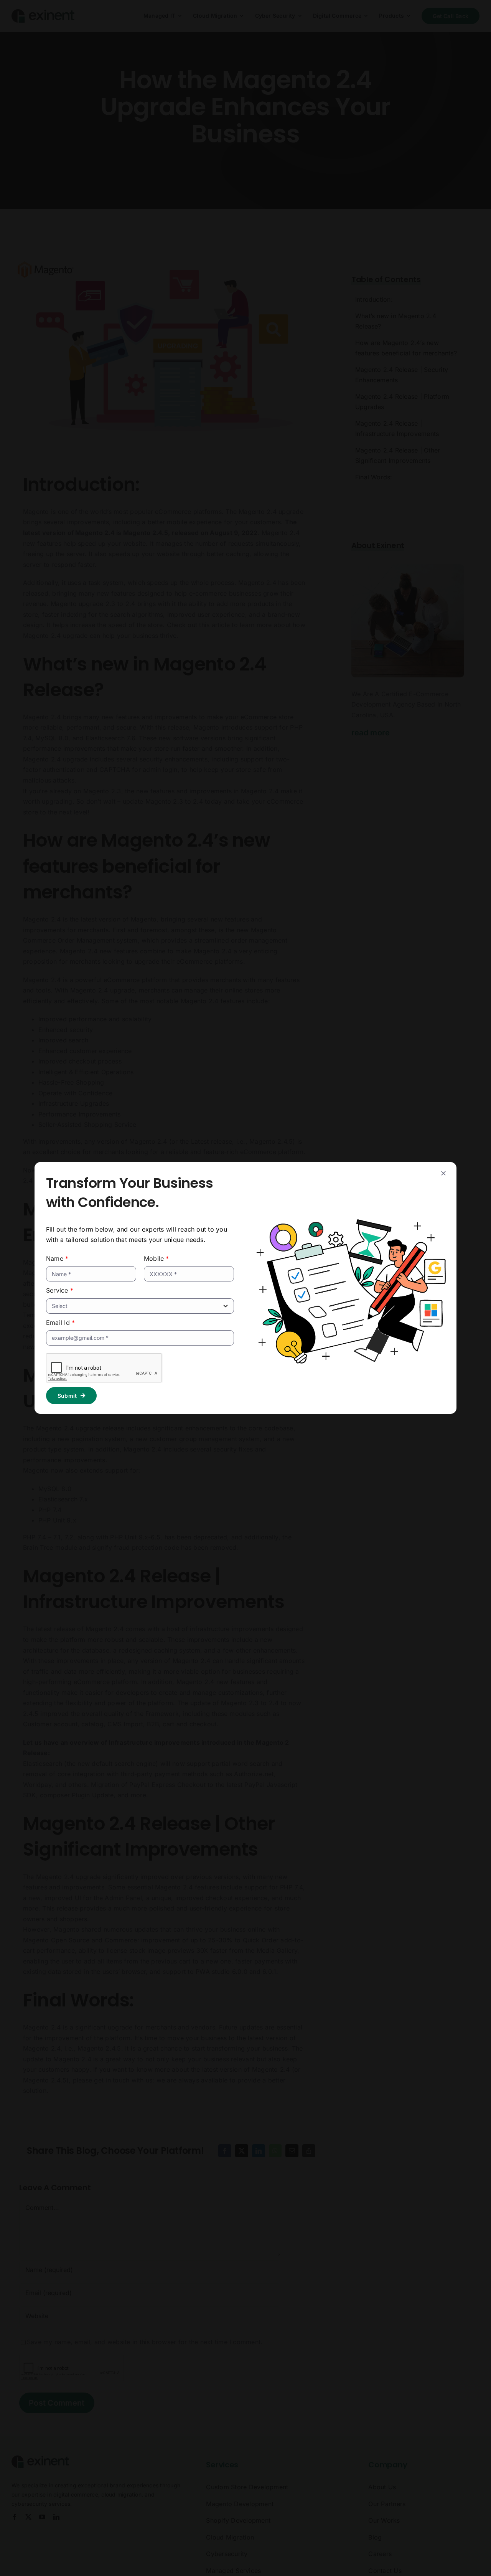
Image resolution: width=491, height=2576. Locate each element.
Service (60, 1290)
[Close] (443, 1173)
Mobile (157, 1258)
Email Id (60, 1323)
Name (57, 1258)
